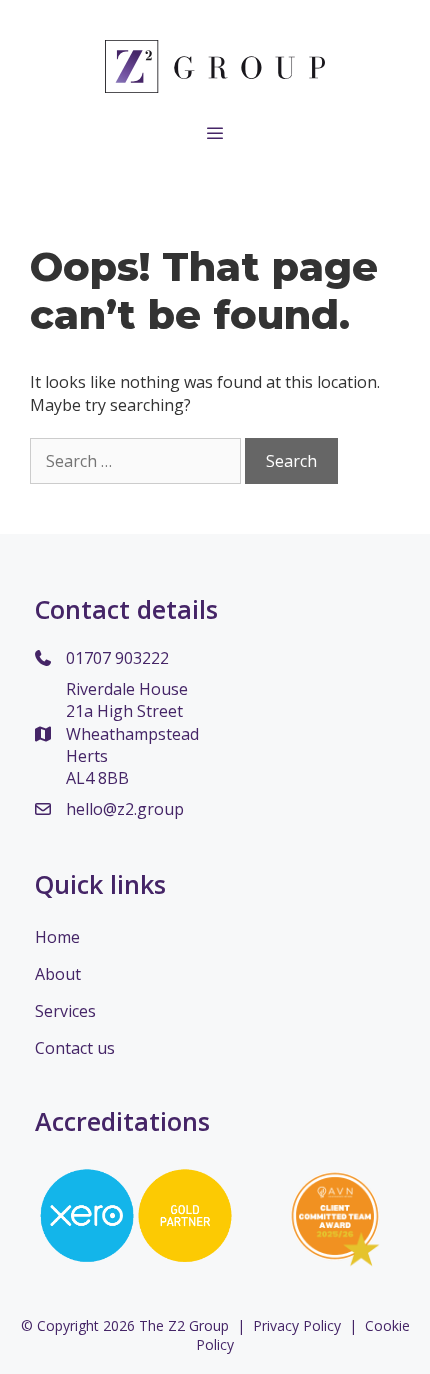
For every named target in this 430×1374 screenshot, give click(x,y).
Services (65, 1011)
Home (57, 937)
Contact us (75, 1048)
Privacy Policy (297, 1325)
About (58, 974)
